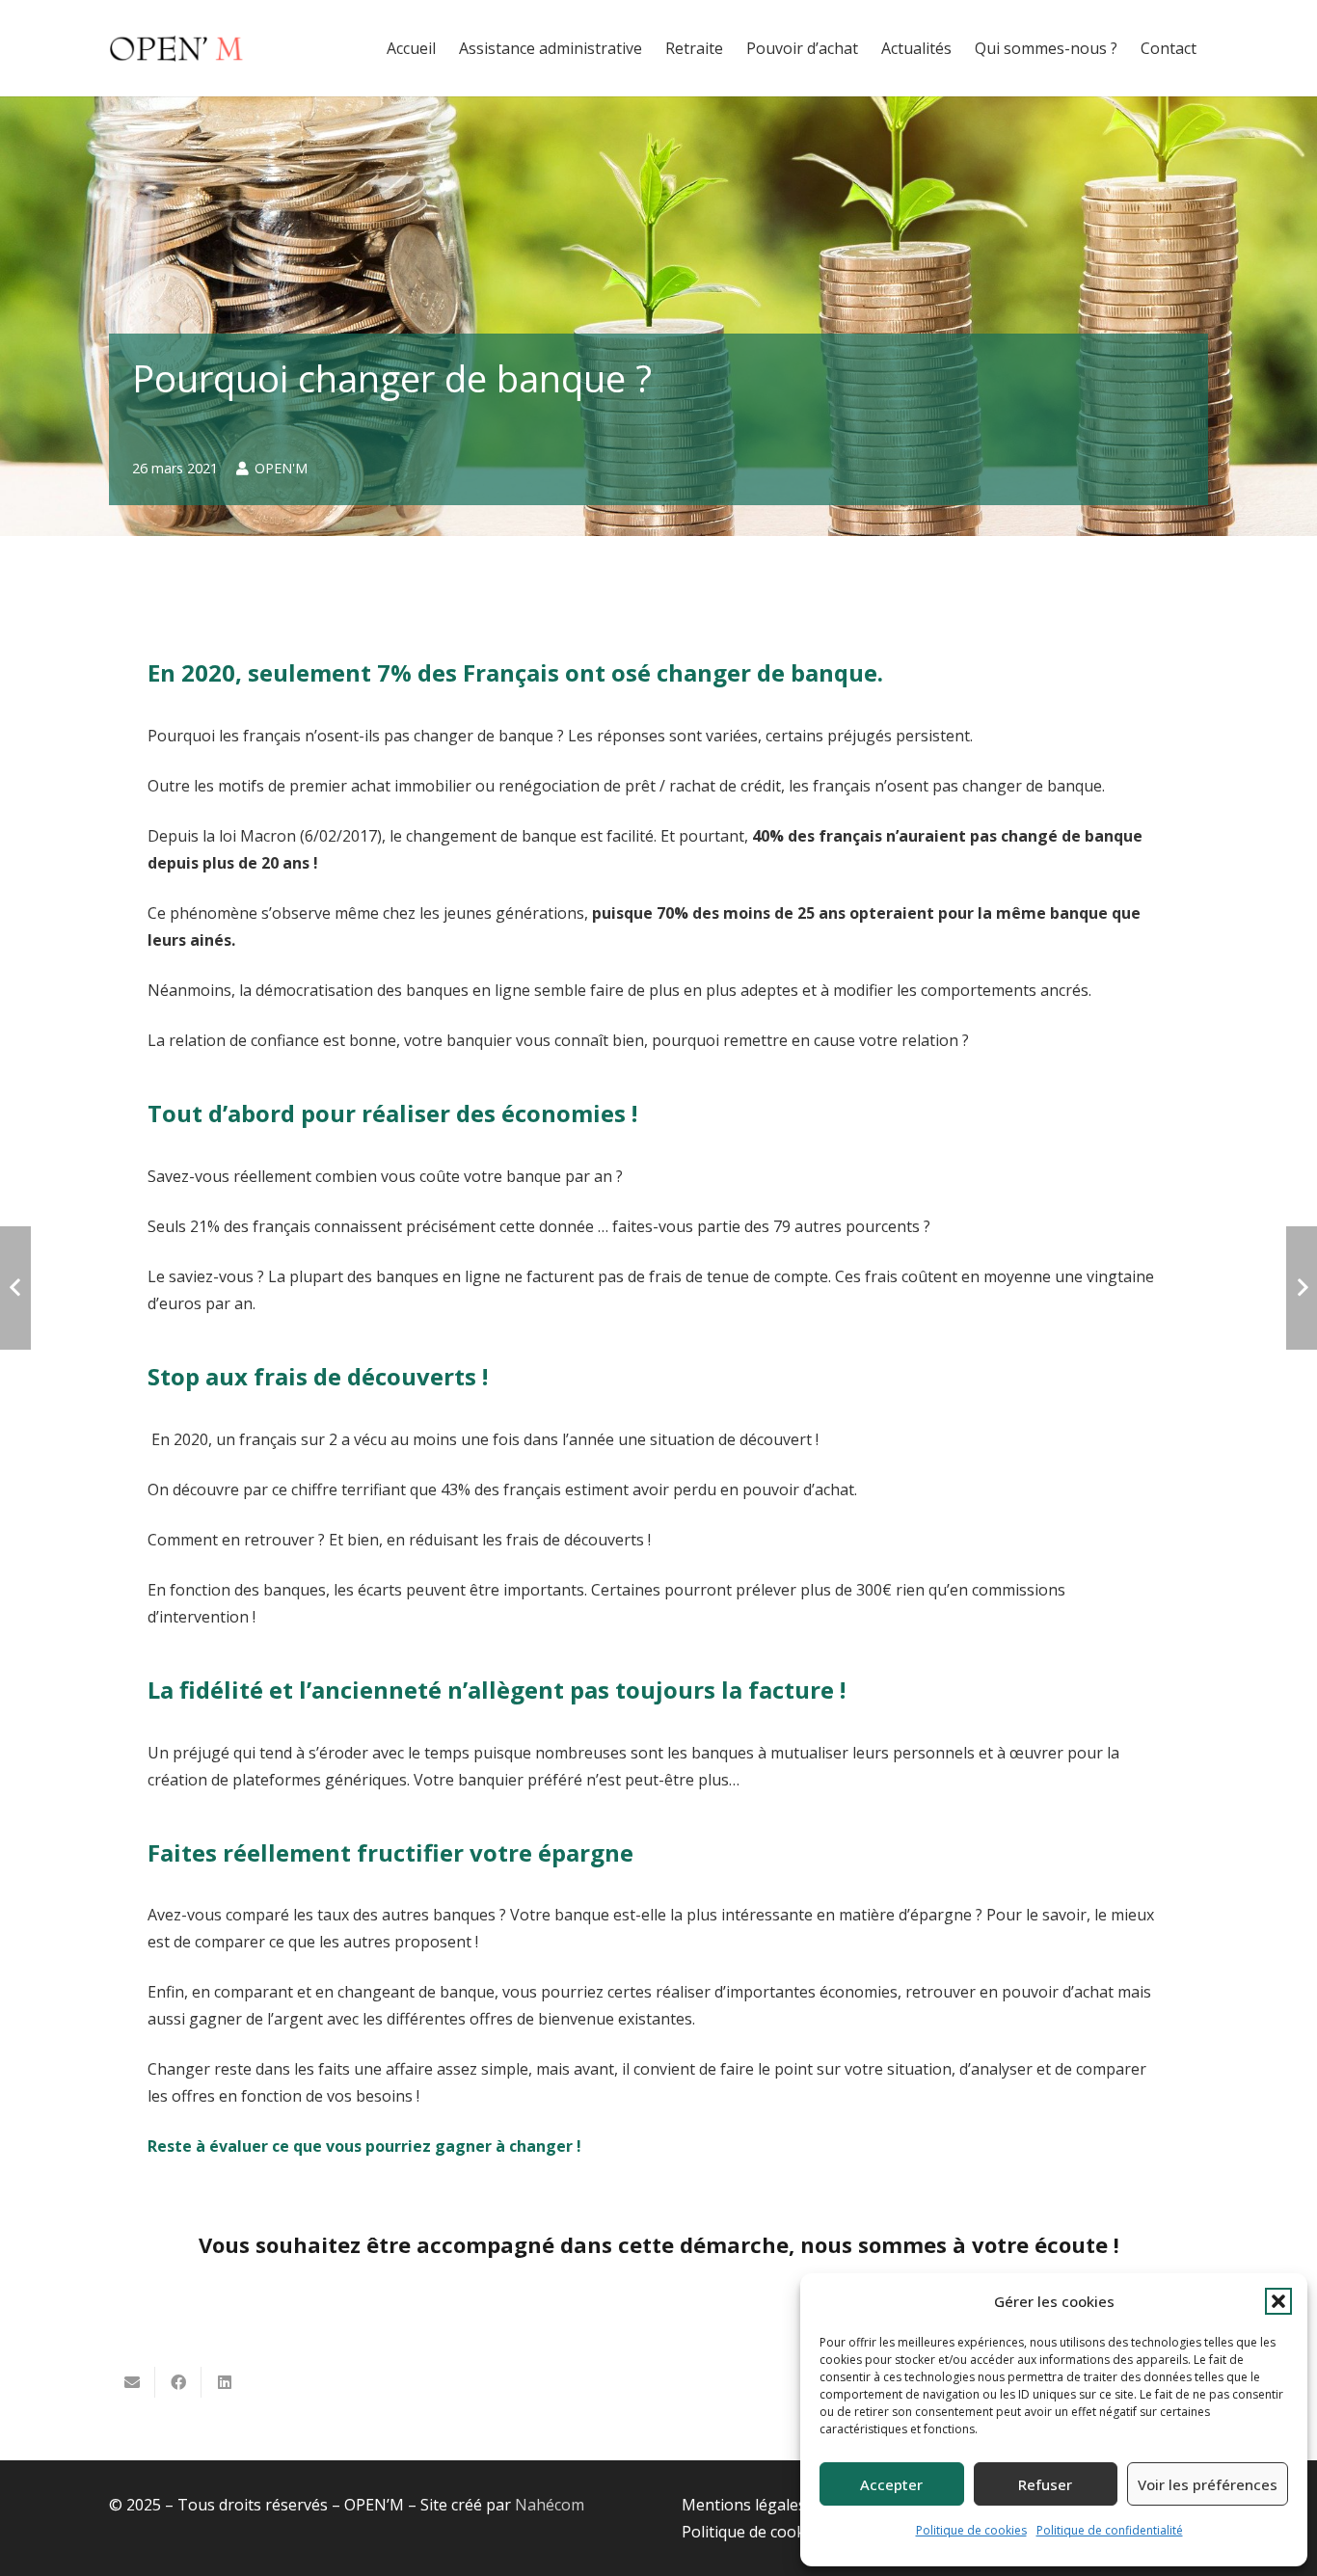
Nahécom (550, 2505)
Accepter (891, 2484)
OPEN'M (281, 468)
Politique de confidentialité (1110, 2530)
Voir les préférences (1208, 2484)
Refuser (1045, 2484)
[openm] (176, 48)
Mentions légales (744, 2505)
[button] (1278, 2301)
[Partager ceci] (178, 2382)
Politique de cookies (971, 2530)
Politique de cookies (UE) (770, 2532)
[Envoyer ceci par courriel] (132, 2382)
